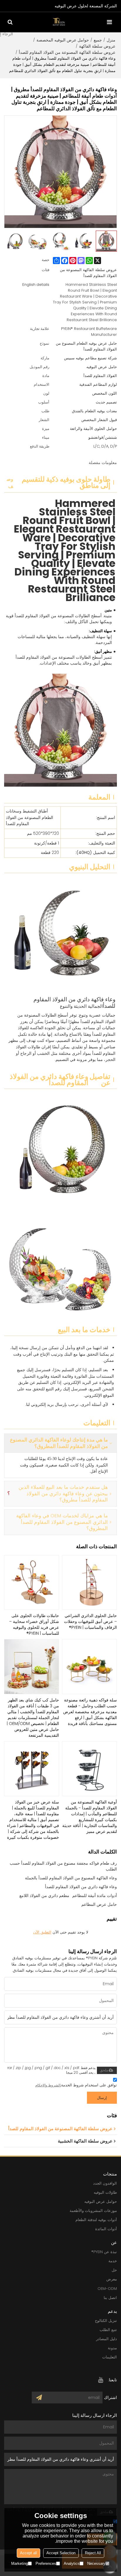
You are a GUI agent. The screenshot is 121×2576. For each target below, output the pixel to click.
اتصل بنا (110, 2298)
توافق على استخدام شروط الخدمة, (76, 2085)
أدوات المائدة (106, 2229)
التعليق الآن (42, 1932)
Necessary (96, 2564)
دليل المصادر (106, 2339)
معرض (112, 2279)
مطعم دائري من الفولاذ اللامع (44, 1896)
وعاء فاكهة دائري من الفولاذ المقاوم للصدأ (81, 1887)
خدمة (113, 2261)
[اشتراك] (39, 2398)
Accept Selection (61, 2553)
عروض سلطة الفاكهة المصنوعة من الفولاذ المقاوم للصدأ (67, 52)
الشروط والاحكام (48, 2085)
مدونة (112, 2348)
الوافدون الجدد (105, 2183)
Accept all (28, 2553)
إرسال (102, 2098)
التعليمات (110, 2357)
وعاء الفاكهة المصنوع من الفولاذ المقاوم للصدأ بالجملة (71, 1878)
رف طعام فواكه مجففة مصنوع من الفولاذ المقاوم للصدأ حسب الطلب (63, 1866)
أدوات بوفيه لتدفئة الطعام (96, 2220)
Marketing (20, 2564)
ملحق (104, 2070)
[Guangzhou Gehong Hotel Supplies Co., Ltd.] (59, 22)
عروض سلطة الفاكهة (97, 46)
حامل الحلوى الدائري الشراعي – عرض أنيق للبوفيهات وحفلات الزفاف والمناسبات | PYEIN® (90, 1621)
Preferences (46, 2564)
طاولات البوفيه (105, 2192)
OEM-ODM (107, 2289)
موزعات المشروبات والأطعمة (93, 2211)
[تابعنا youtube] (101, 2380)
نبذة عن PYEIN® (104, 2252)
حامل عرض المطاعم (99, 1904)
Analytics (72, 2564)
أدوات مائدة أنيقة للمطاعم (95, 1896)
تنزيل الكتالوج (106, 2321)
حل (114, 2270)
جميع (98, 40)
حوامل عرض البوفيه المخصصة (63, 40)
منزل (111, 40)
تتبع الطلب (108, 2330)
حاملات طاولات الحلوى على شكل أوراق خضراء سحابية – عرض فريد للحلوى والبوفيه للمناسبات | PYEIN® (34, 1624)
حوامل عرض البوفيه (101, 2202)
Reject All (93, 2553)
